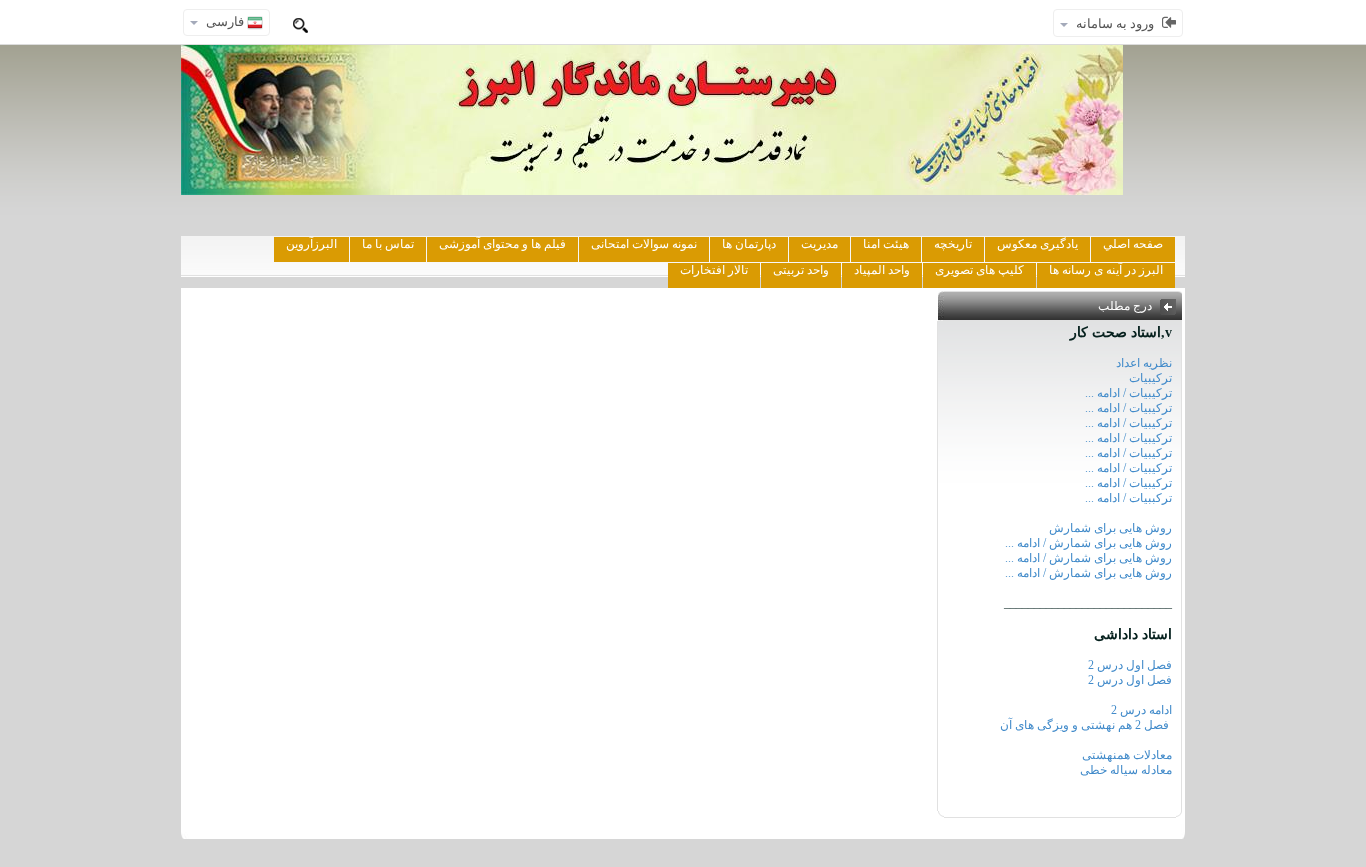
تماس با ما (388, 244)
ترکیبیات (1150, 378)
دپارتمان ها (749, 244)
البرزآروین (311, 244)
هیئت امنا (886, 244)
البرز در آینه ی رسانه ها (1106, 270)
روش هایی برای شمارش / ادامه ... (1088, 543)
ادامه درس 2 (1141, 710)
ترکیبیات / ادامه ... (1128, 393)
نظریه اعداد (1144, 363)
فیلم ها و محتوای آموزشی (502, 244)
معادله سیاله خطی (1126, 770)
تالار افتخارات (714, 270)
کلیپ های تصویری (979, 270)
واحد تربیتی (801, 270)
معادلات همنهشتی (1127, 755)
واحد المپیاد (882, 270)
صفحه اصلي (1133, 244)
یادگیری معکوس (1037, 244)
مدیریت (819, 244)
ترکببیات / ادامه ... (1128, 498)
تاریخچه (953, 244)
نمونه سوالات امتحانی (644, 244)
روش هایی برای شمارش (1110, 528)
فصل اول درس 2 (1130, 665)
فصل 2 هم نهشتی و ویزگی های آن (1086, 725)
